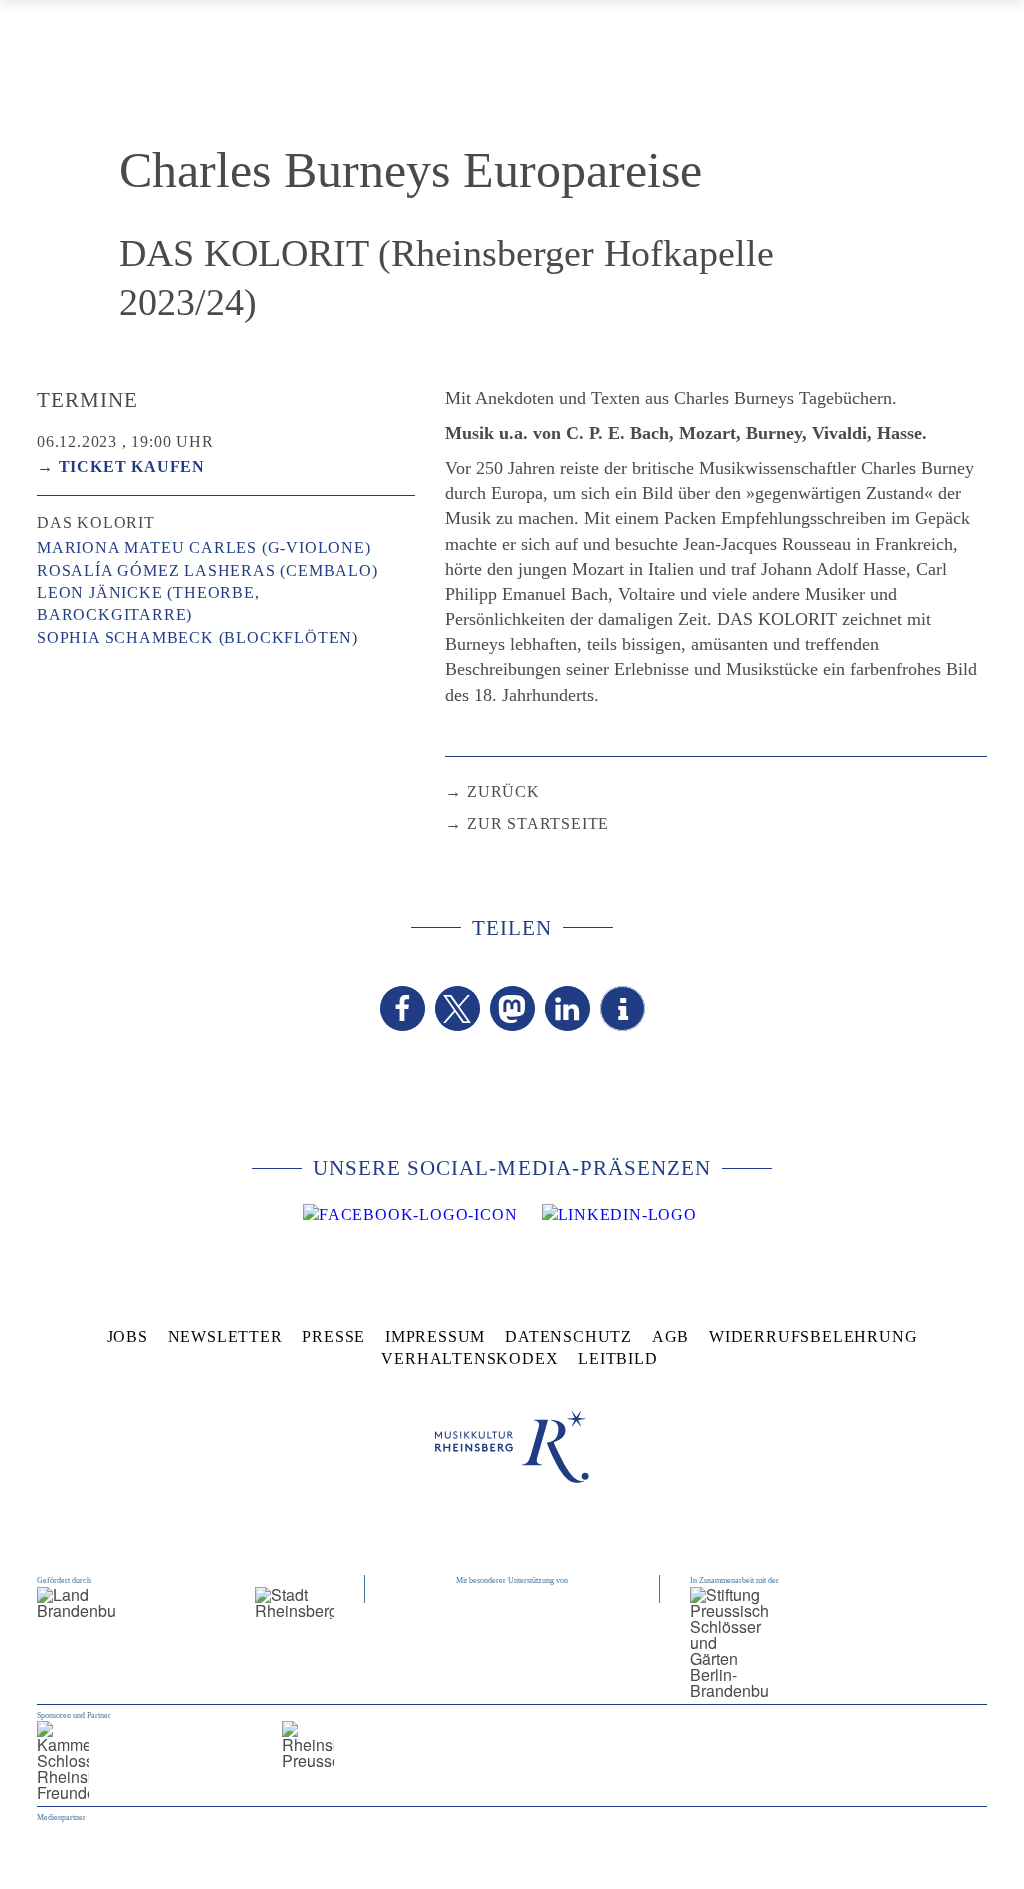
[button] (402, 1008)
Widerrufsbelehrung (813, 1336)
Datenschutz (568, 1336)
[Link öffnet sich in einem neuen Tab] (410, 1215)
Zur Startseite (538, 823)
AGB (670, 1336)
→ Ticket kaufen (121, 466)
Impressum (435, 1336)
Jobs (127, 1336)
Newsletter (225, 1336)
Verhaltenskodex (469, 1358)
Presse (333, 1336)
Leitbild (617, 1358)
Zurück (503, 791)
